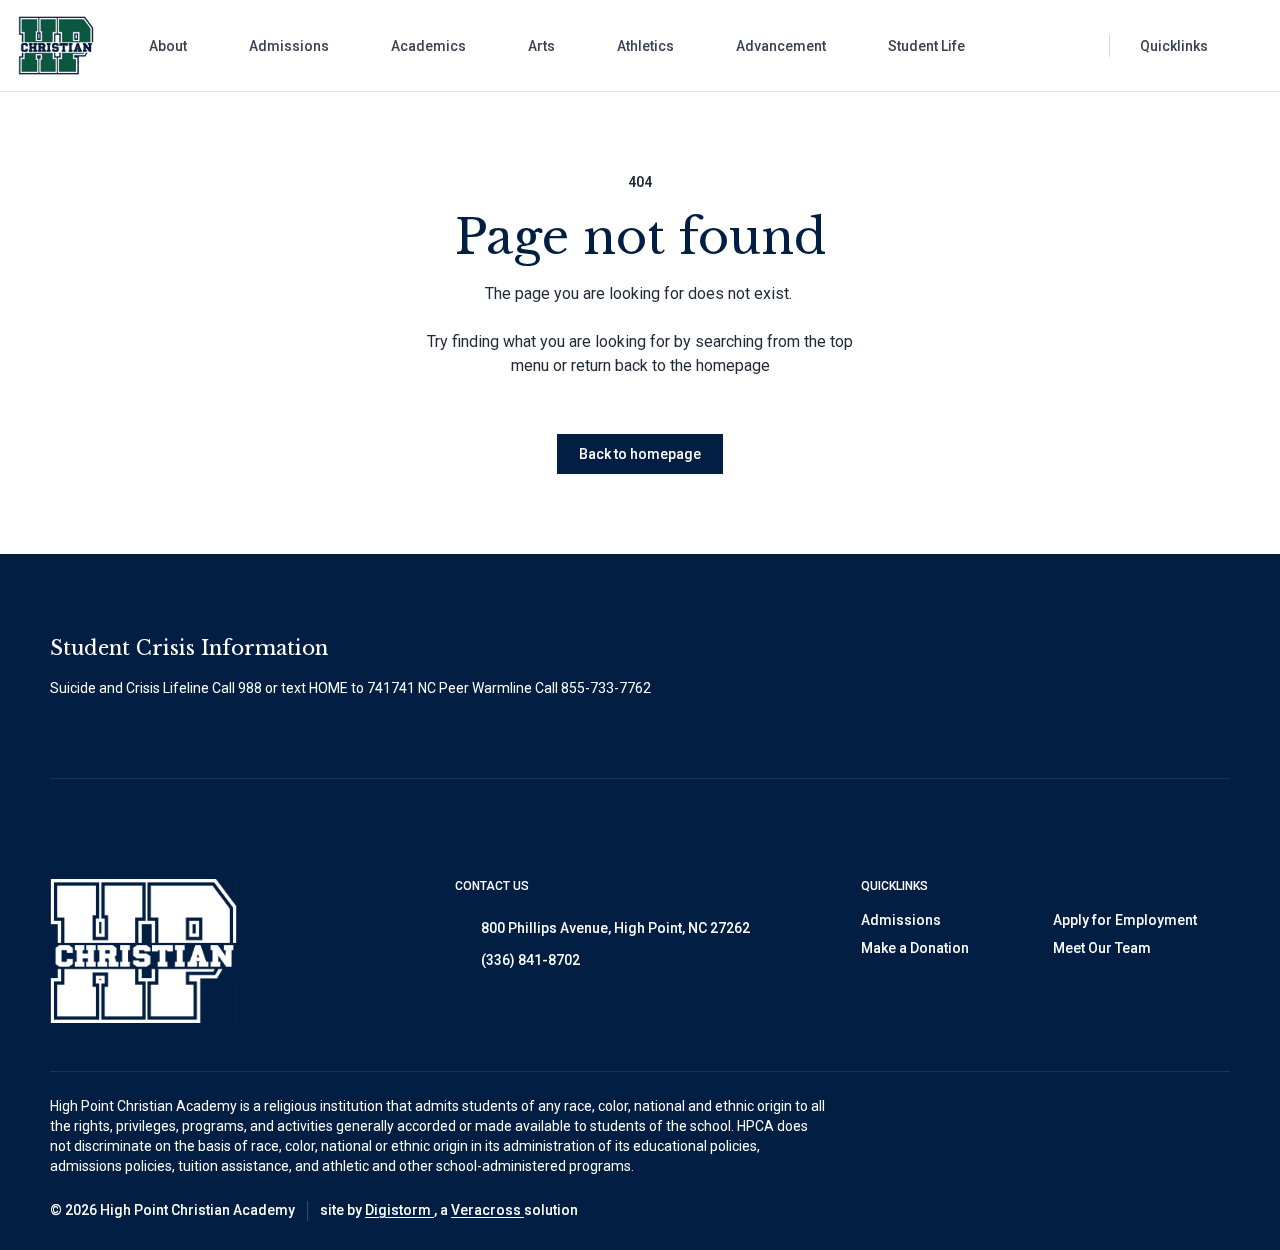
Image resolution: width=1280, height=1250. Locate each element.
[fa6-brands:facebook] (1065, 1211)
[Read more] (1065, 1211)
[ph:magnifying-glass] (1081, 46)
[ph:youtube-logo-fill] (1215, 1211)
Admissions (901, 920)
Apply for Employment (1125, 920)
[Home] (43, 45)
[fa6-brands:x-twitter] (1165, 1211)
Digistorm (399, 1210)
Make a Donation (915, 948)
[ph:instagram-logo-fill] (1115, 1211)
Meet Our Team (1102, 948)
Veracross (487, 1210)
